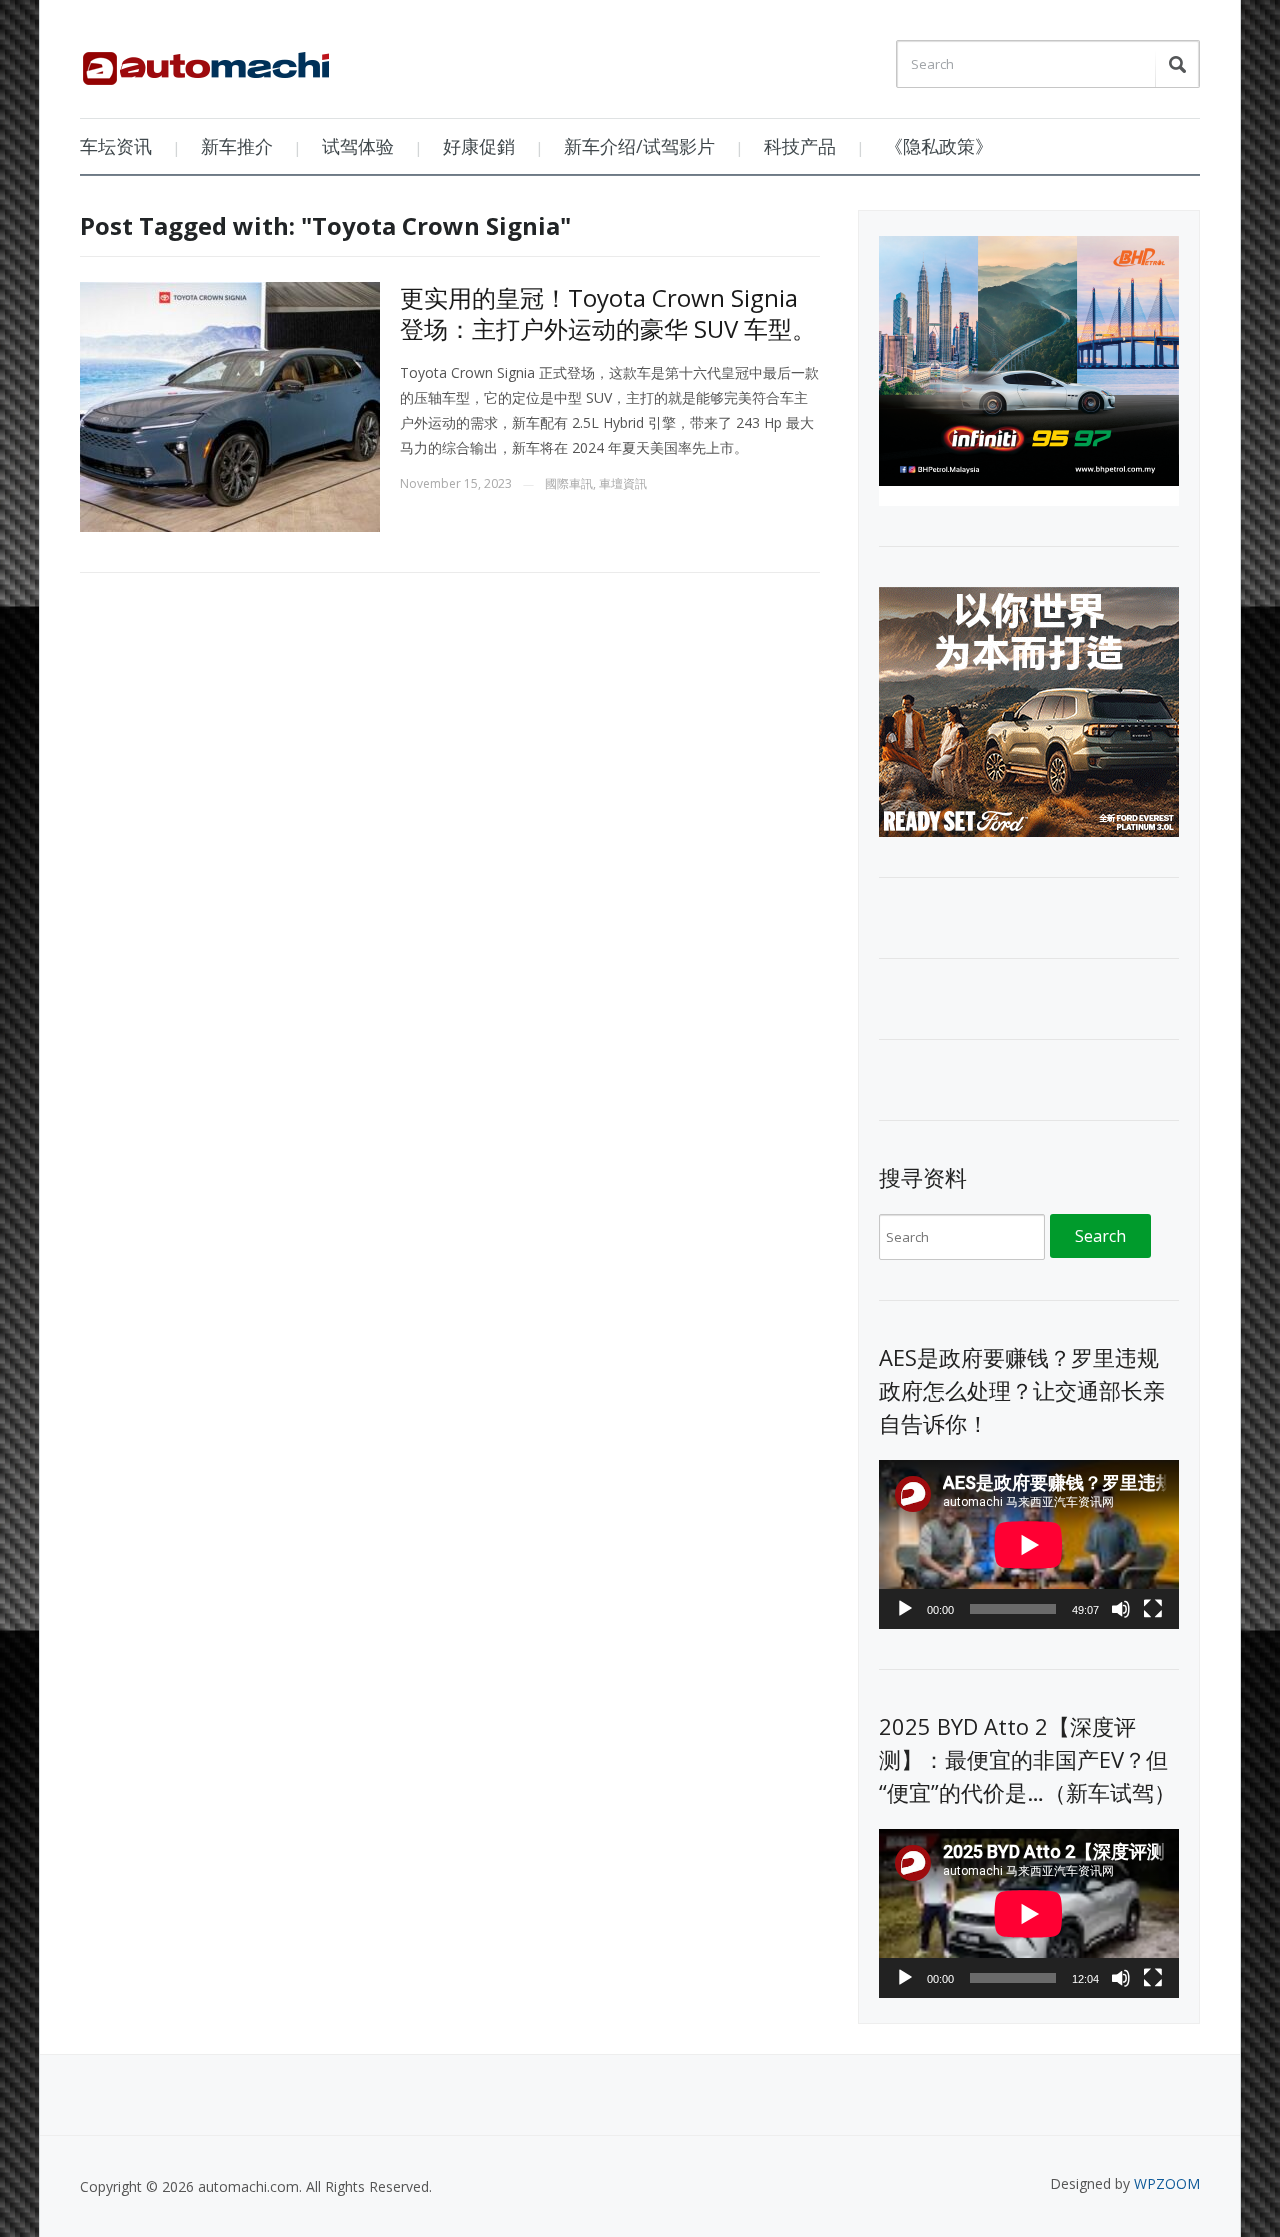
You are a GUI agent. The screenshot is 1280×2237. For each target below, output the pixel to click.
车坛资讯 (116, 146)
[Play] (905, 1609)
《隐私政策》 (939, 146)
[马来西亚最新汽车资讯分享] (206, 61)
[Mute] (1121, 1609)
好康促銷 (479, 146)
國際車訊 (569, 483)
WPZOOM (1167, 2183)
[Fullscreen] (1153, 1609)
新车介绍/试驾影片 (639, 146)
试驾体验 (358, 146)
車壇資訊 (623, 483)
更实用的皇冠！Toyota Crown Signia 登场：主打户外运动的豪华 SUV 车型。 (608, 313)
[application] (1029, 1544)
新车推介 (237, 146)
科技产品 (800, 146)
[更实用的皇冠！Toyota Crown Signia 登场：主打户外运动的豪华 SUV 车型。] (230, 405)
